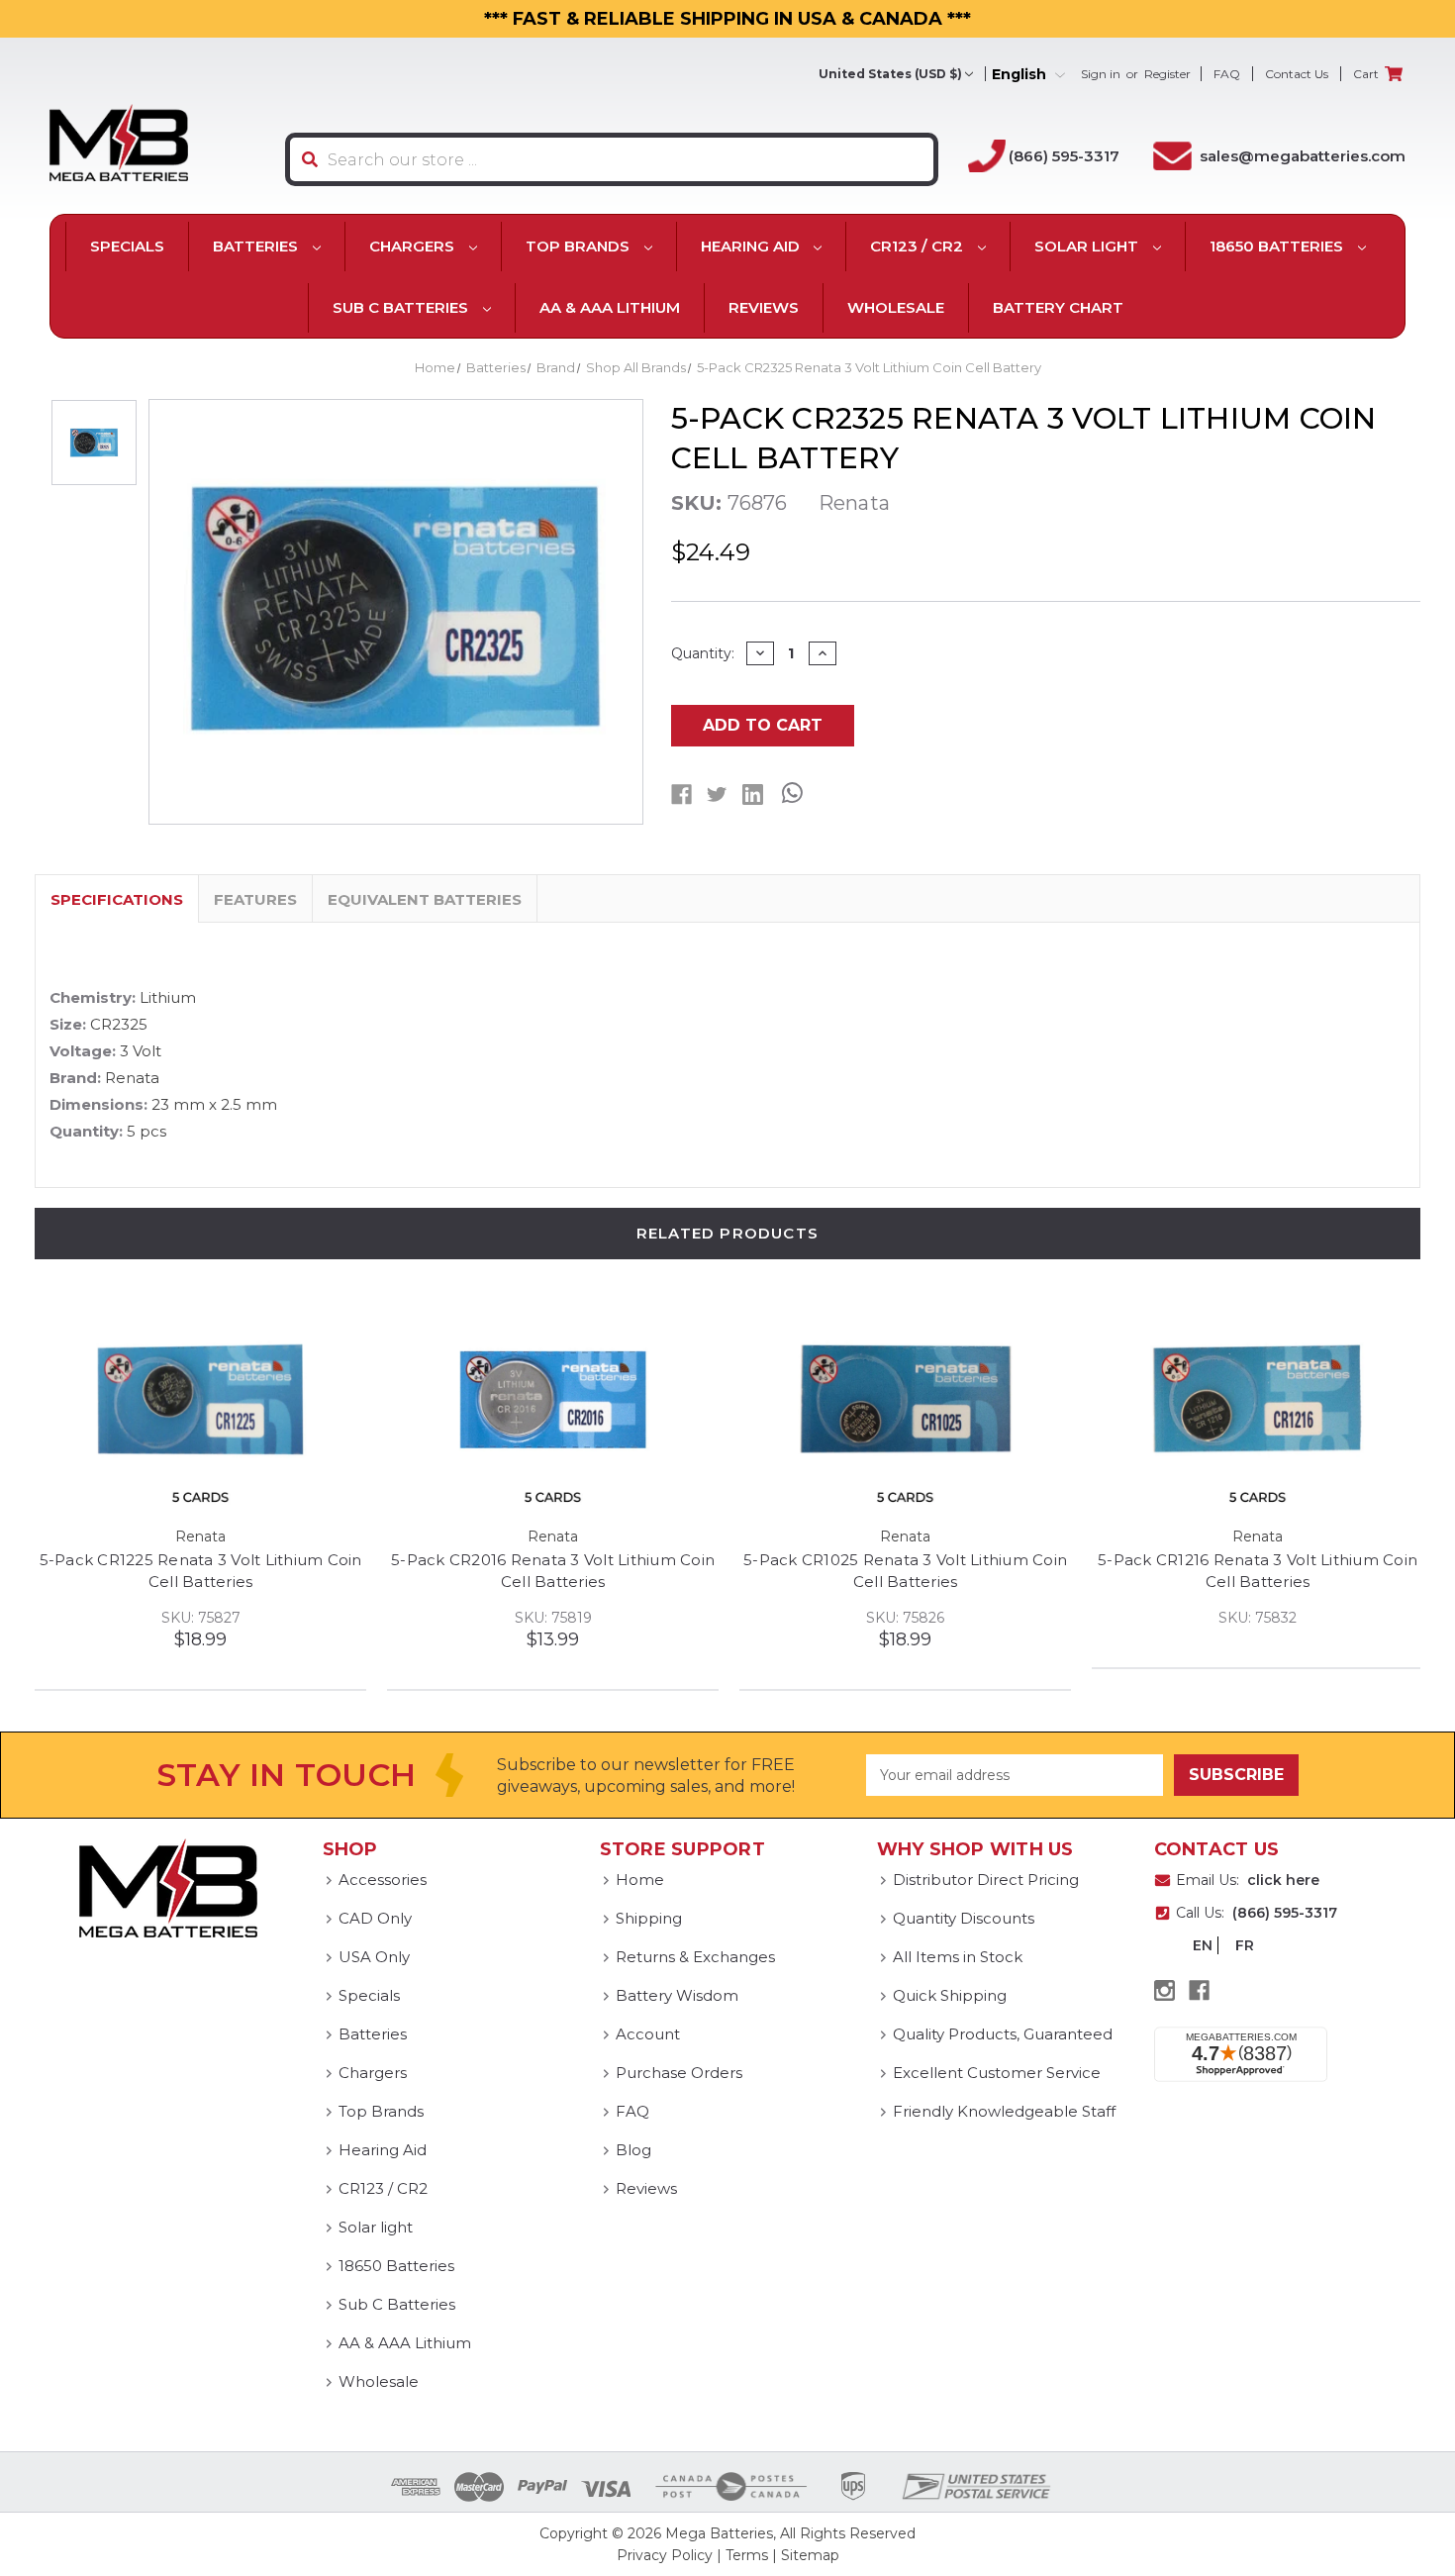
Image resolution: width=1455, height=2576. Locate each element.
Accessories (383, 1880)
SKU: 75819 (906, 1618)
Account (648, 2034)
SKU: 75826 (1258, 1618)
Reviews (764, 307)
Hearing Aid (752, 246)
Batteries (257, 246)
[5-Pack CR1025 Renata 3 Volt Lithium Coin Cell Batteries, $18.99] (1258, 1400)
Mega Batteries (719, 2533)
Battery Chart (1058, 307)
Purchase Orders (679, 2073)
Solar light (1088, 246)
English (1021, 75)
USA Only (374, 1957)
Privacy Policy (665, 2555)
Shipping (649, 1918)
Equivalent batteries (425, 899)
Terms (747, 2555)
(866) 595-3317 (1064, 156)
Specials (127, 246)
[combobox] (612, 159)
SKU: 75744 (200, 1618)
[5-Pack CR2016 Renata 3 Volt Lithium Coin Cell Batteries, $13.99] (905, 1400)
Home (640, 1880)
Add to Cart (763, 725)
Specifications (117, 899)
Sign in (1101, 74)
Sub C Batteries (402, 307)
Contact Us (1297, 74)
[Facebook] (681, 794)
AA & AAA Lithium (610, 307)
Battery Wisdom (677, 1995)
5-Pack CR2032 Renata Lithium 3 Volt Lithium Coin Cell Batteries (200, 1571)
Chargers (414, 246)
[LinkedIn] (753, 794)
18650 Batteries (1278, 246)
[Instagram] (1164, 1990)
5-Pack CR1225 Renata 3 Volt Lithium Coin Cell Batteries (553, 1571)
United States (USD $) (890, 74)
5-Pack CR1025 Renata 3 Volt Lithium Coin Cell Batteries (1258, 1571)
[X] (717, 794)
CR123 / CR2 (919, 246)
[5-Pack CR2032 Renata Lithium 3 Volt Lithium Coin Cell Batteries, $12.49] (200, 1400)
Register (1167, 74)
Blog (633, 2150)
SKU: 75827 (553, 1618)
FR (1245, 1945)
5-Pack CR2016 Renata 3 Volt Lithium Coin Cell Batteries (905, 1571)
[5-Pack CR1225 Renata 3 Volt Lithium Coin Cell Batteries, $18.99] (553, 1400)
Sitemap (810, 2555)
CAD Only (375, 1918)
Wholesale (896, 307)
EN (1203, 1945)
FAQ (1227, 74)
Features (255, 899)
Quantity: (703, 653)
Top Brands (580, 246)
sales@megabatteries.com (1303, 156)
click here (1283, 1880)
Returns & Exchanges (695, 1957)
